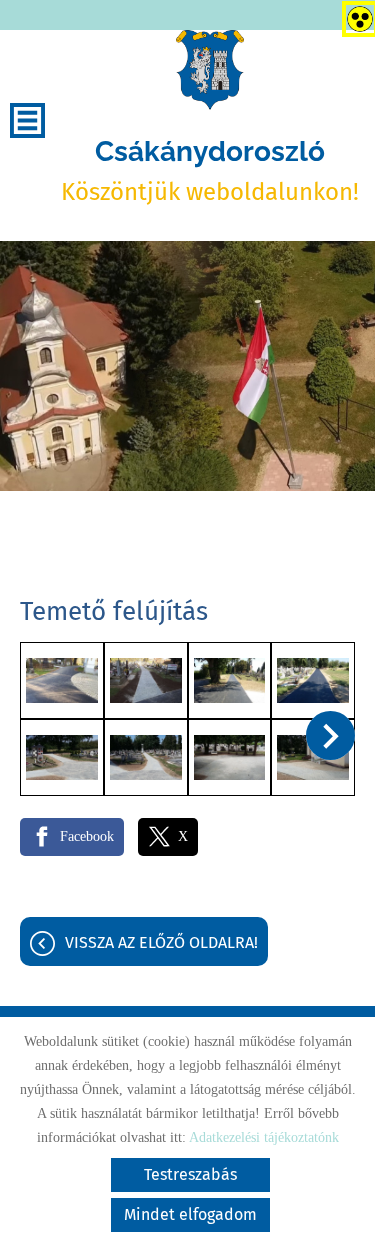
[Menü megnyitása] (27, 120)
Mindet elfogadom (190, 1214)
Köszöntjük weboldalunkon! (210, 170)
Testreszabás (190, 1174)
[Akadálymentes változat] (356, 15)
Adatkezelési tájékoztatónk (264, 1137)
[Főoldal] (210, 70)
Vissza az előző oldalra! (161, 942)
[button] (330, 735)
